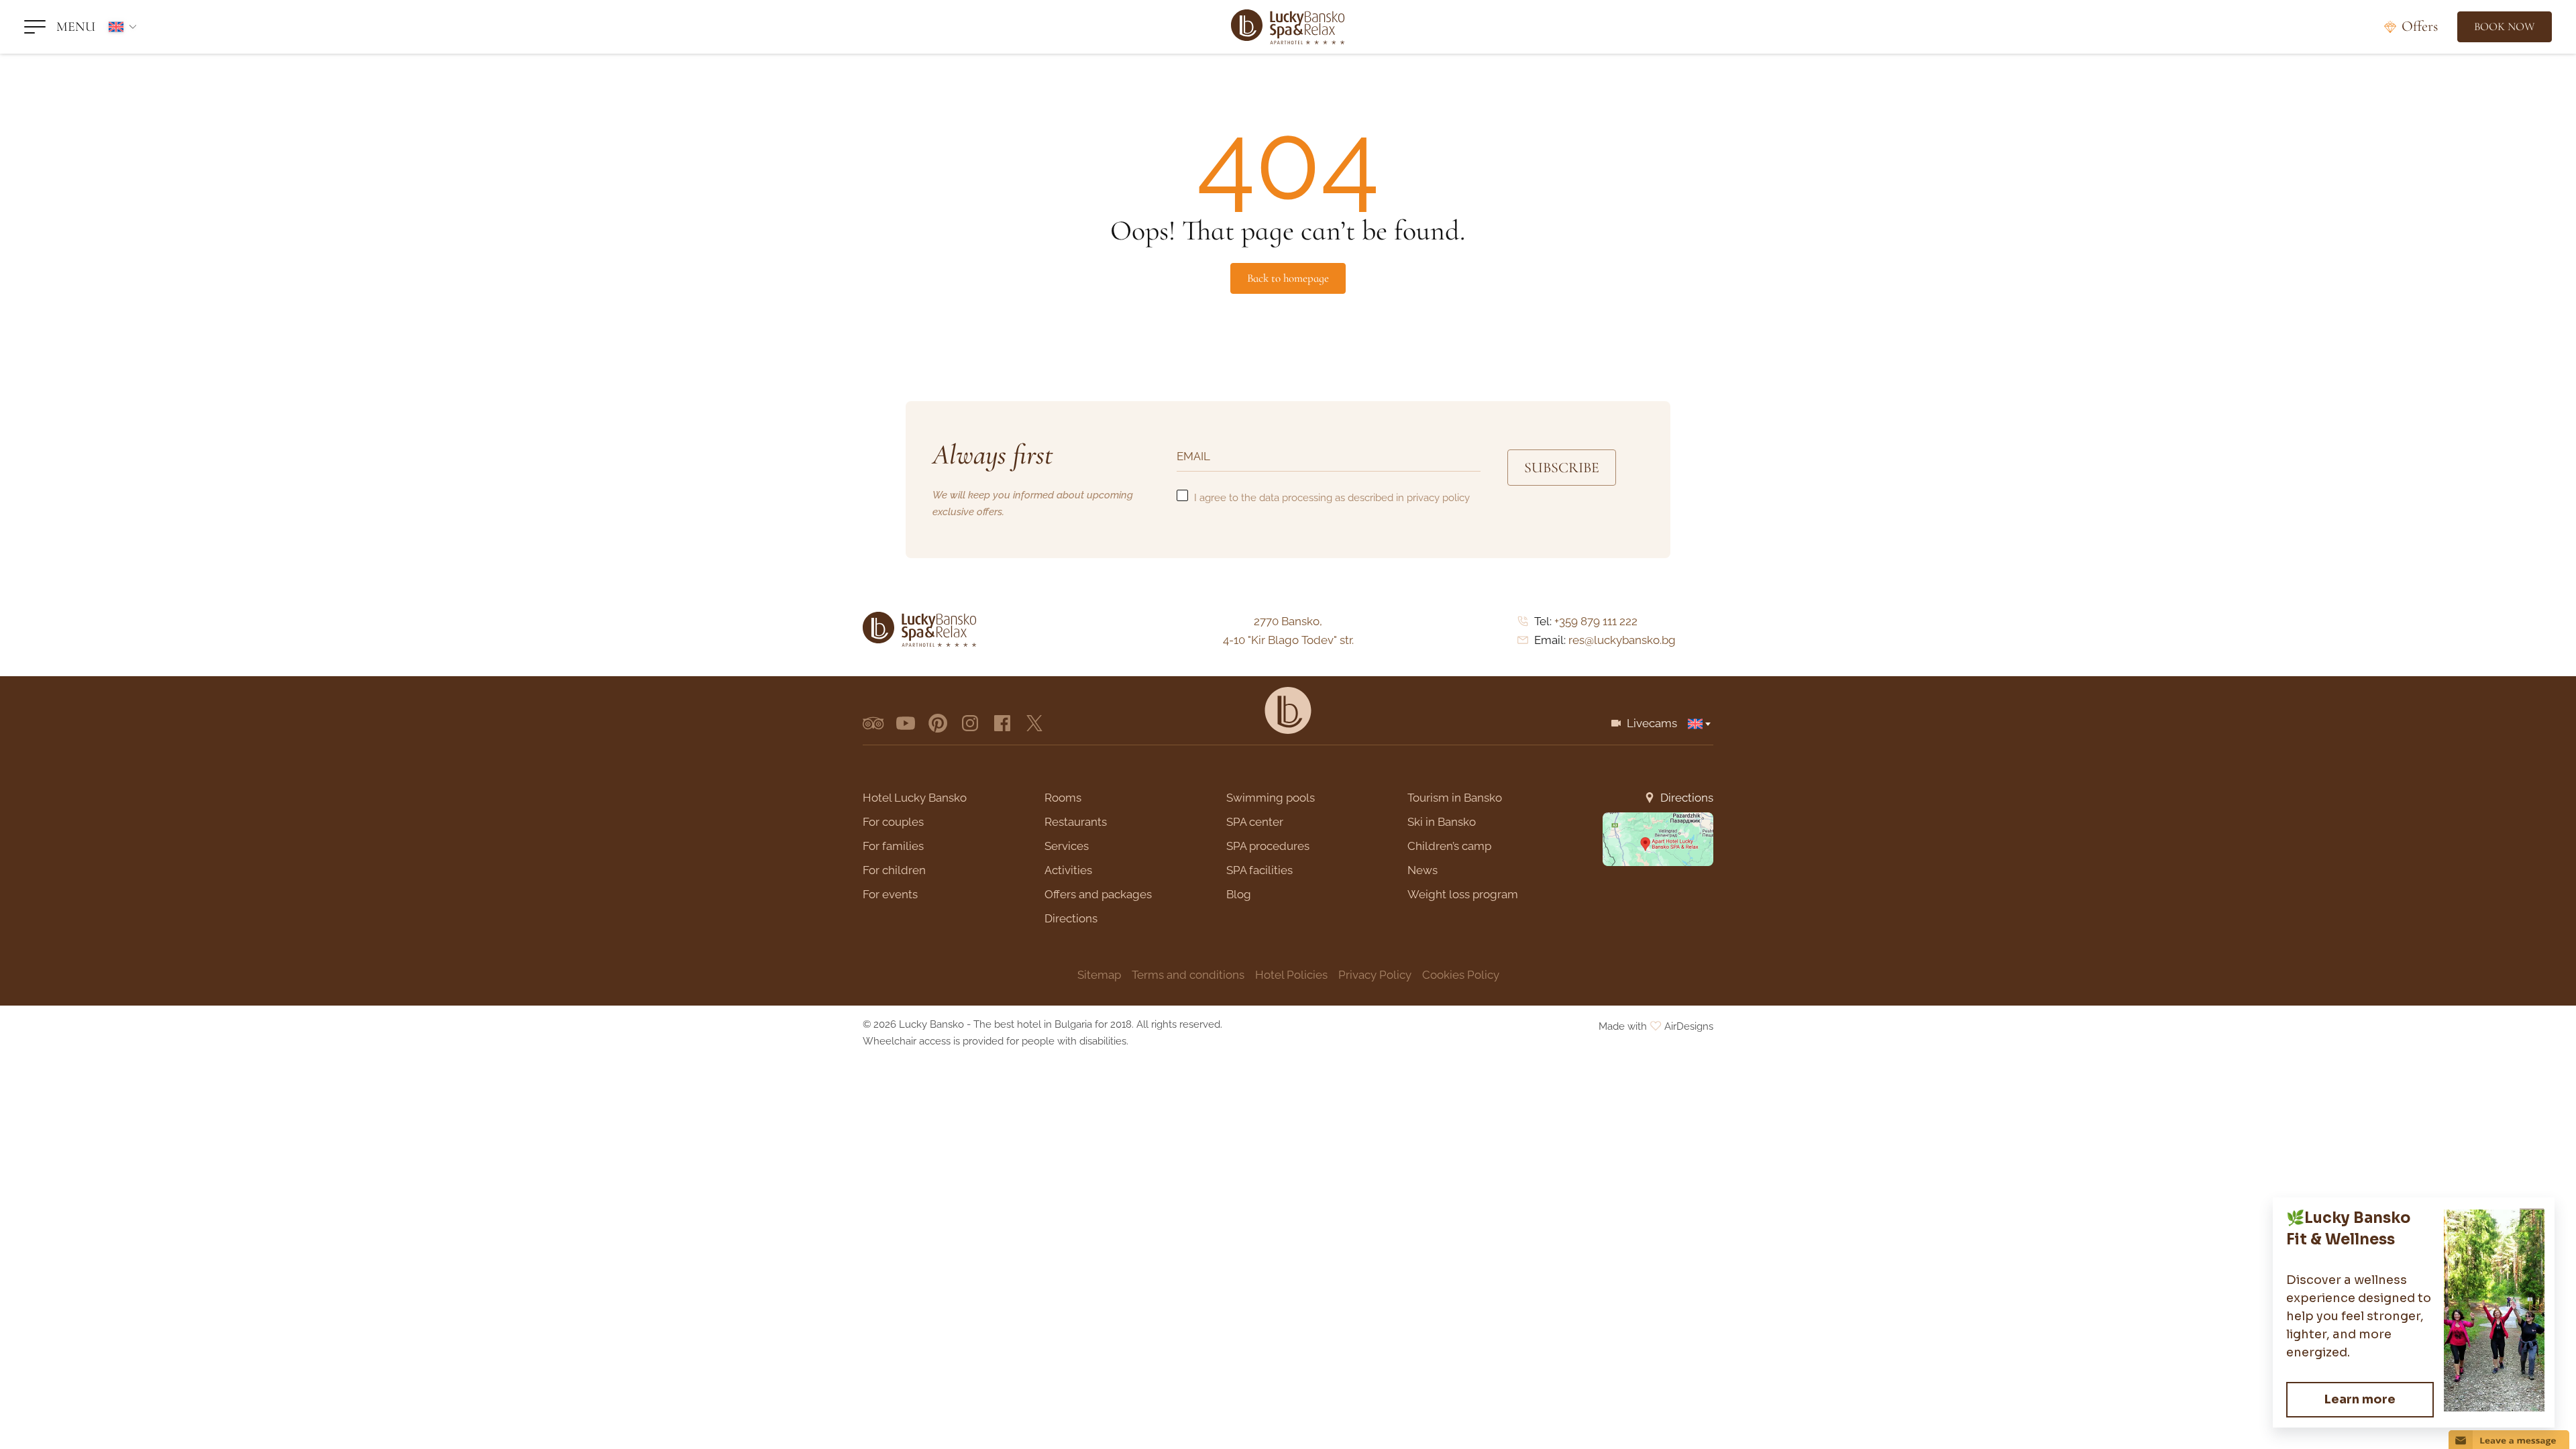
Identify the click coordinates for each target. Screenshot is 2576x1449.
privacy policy (1438, 498)
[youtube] (906, 723)
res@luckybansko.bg (1622, 640)
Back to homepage (1288, 278)
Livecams (1652, 723)
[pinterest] (938, 723)
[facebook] (1002, 723)
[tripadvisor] (873, 723)
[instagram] (970, 723)
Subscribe (1562, 468)
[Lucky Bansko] (1288, 27)
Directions (1687, 798)
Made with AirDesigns (1656, 1026)
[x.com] (1034, 723)
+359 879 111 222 (1596, 621)
